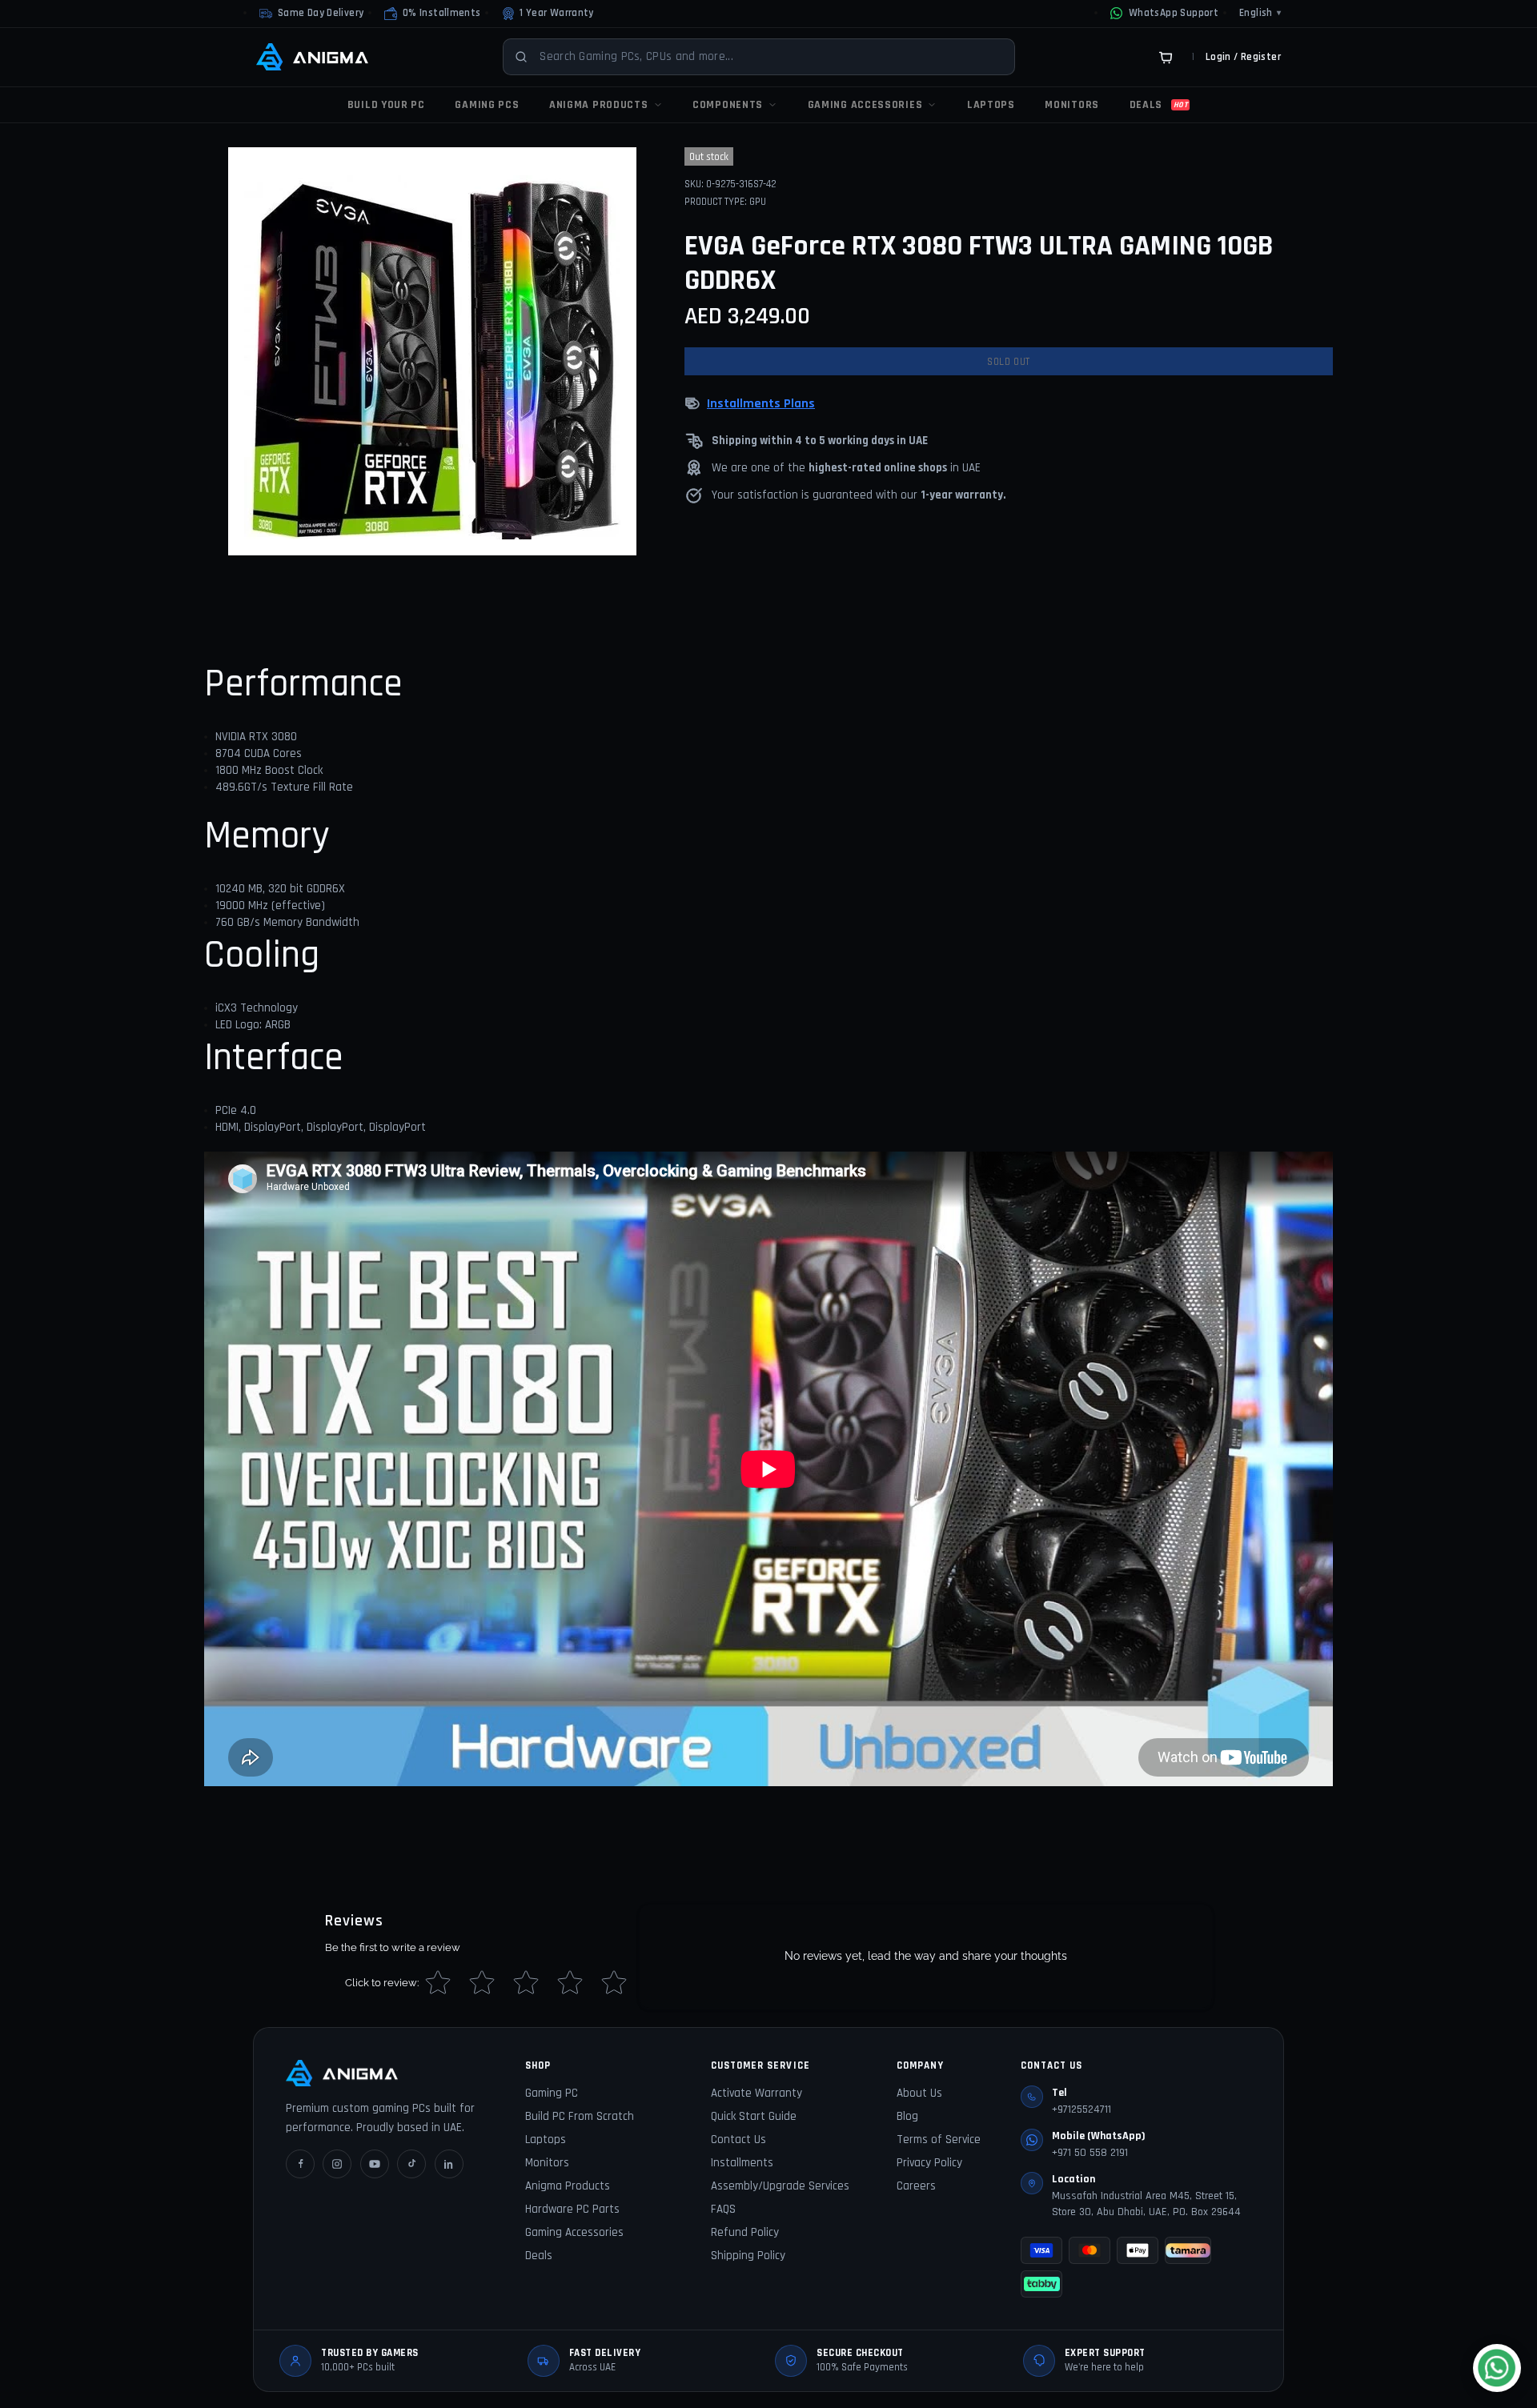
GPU (758, 202)
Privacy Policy (929, 2163)
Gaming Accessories (574, 2232)
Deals (539, 2256)
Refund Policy (745, 2232)
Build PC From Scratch (580, 2116)
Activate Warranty (756, 2093)
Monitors (547, 2163)
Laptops (546, 2140)
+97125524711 (1082, 2110)
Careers (916, 2186)
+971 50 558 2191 (1090, 2153)
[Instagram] (337, 2164)
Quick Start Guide (754, 2116)
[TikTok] (411, 2164)
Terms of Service (939, 2140)
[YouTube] (375, 2164)
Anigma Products (568, 2186)
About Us (919, 2093)
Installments (742, 2163)
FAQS (723, 2209)
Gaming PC (552, 2093)
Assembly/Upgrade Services (780, 2186)
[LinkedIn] (449, 2164)
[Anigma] (312, 57)
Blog (907, 2116)
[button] (432, 14)
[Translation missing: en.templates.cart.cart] (1166, 57)
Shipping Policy (748, 2256)
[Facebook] (300, 2164)
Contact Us (738, 2140)
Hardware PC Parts (572, 2209)
